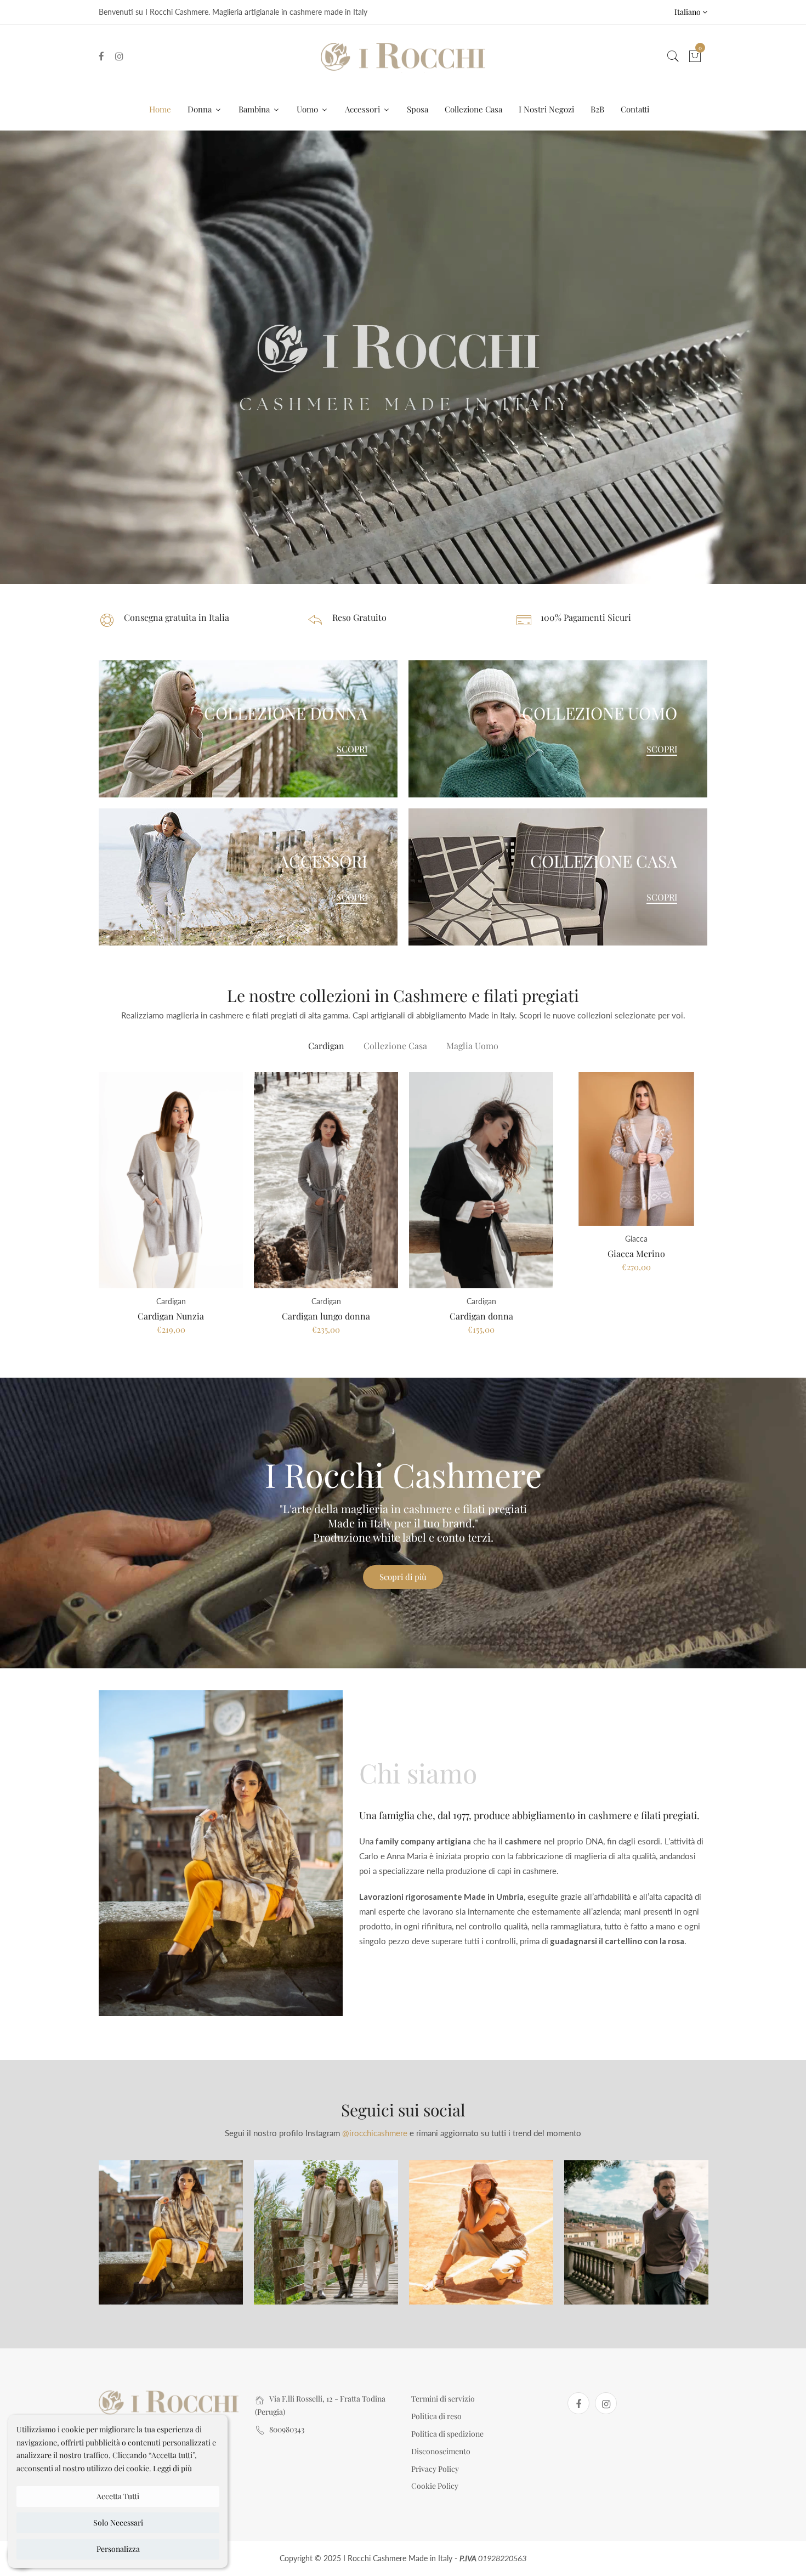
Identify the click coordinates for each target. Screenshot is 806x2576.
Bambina (255, 109)
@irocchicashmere (375, 2133)
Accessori (364, 109)
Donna (201, 109)
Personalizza (118, 2549)
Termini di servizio (443, 2399)
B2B (597, 109)
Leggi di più (172, 2468)
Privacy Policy (435, 2469)
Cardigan (326, 1046)
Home (160, 109)
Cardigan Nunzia (171, 1316)
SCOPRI (352, 749)
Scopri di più (403, 1577)
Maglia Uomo (472, 1046)
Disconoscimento (441, 2451)
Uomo (308, 109)
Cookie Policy (435, 2486)
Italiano (688, 12)
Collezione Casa (473, 109)
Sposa (418, 109)
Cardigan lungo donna (326, 1316)
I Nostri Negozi (546, 109)
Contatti (635, 109)
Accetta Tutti (118, 2496)
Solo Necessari (118, 2523)
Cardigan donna (481, 1316)
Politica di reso (436, 2416)
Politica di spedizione (447, 2434)
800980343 (287, 2429)
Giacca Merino (636, 1253)
